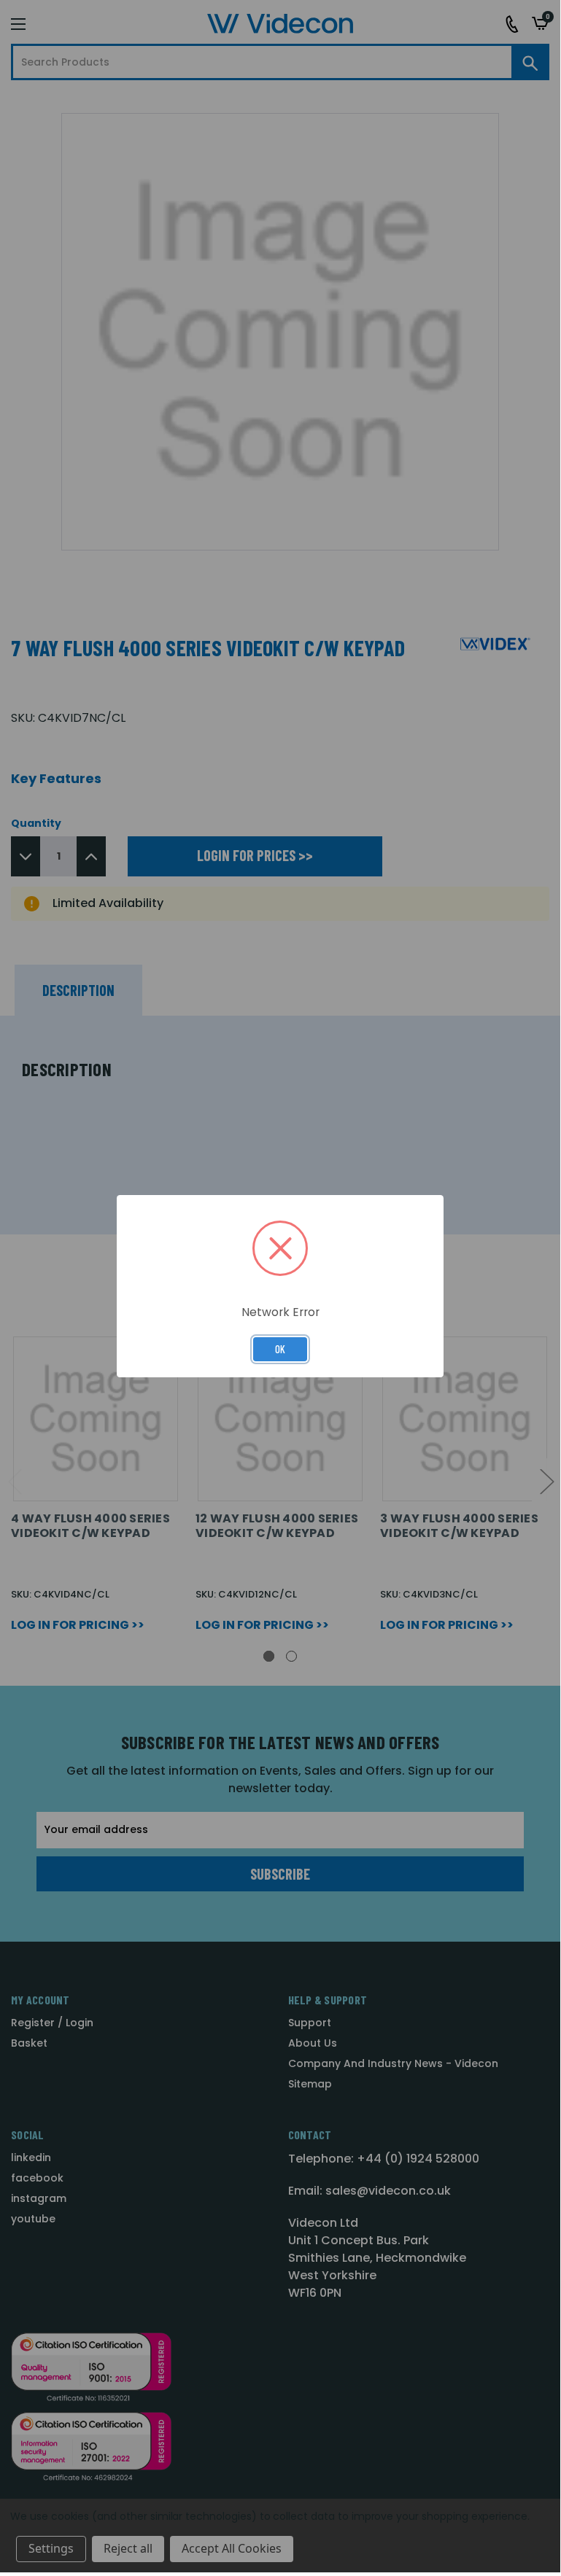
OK (280, 1349)
